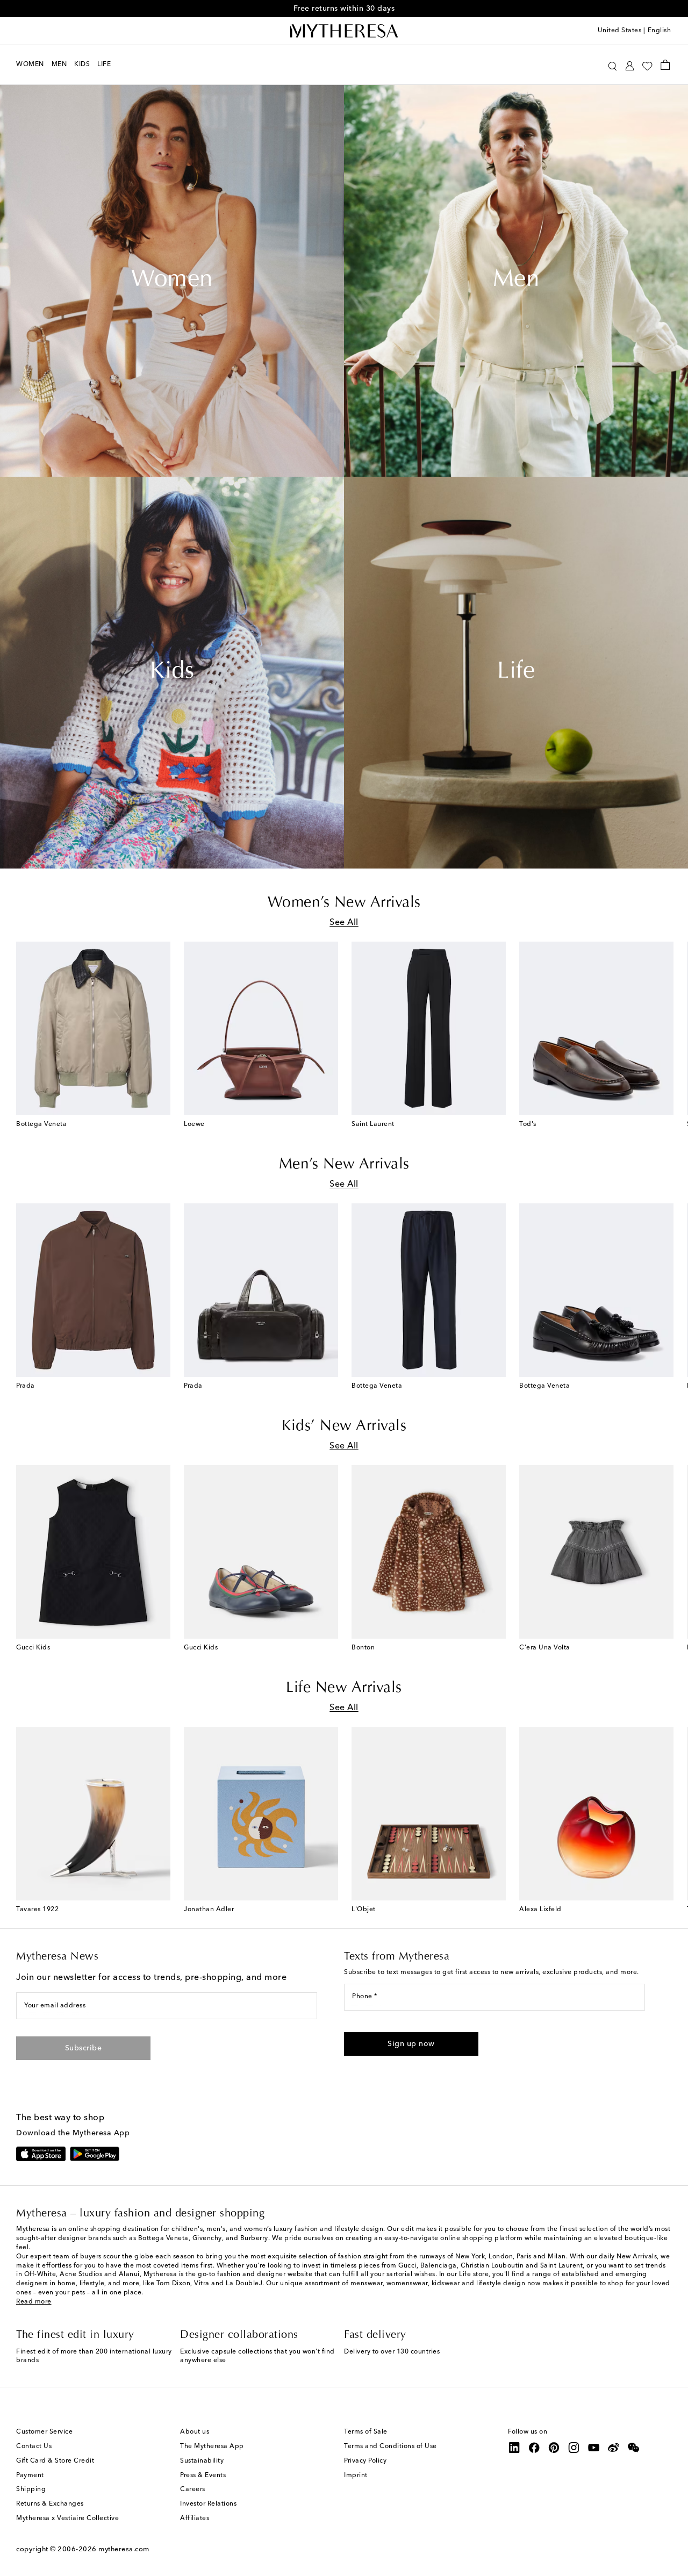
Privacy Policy (365, 2461)
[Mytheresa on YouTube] (594, 2448)
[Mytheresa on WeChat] (634, 2448)
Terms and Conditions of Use (390, 2446)
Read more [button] (34, 2302)
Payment (30, 2475)
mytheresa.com (124, 2549)
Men (516, 281)
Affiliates (195, 2518)
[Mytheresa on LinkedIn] (514, 2448)
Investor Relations (208, 2504)
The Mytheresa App (212, 2446)
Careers (193, 2489)
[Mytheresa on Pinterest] (554, 2448)
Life (516, 672)
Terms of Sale (366, 2432)
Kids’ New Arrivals (344, 1426)
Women (172, 281)
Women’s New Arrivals (344, 903)
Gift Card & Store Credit (55, 2461)
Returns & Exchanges (50, 2504)
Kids (172, 672)
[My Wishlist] (647, 65)
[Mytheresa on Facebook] (534, 2448)
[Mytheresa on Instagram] (574, 2448)
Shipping (31, 2489)
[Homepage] (344, 31)
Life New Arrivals (344, 1688)
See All (344, 923)
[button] (612, 65)
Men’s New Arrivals (344, 1165)
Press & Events (203, 2475)
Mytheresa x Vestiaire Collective (67, 2518)
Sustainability (202, 2461)
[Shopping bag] (665, 64)
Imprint (356, 2475)
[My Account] (630, 65)
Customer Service (44, 2432)
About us (195, 2432)
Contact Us (34, 2446)
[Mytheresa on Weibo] (614, 2448)
